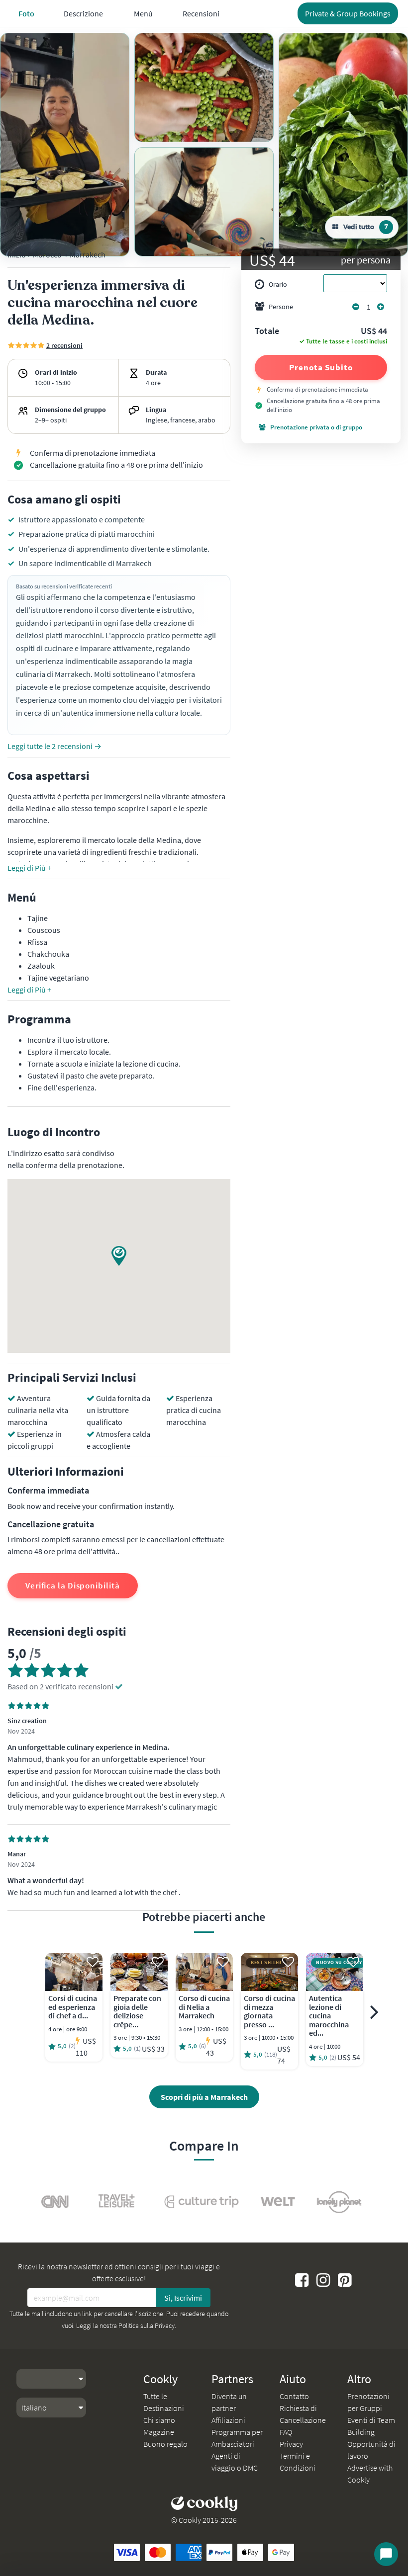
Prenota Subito (321, 367)
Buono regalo (165, 2444)
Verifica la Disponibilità (73, 1585)
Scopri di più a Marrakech (204, 2097)
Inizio (17, 254)
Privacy (291, 2444)
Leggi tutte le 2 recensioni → (54, 746)
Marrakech (88, 254)
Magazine (159, 2432)
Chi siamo (159, 2420)
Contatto (294, 2396)
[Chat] (386, 2554)
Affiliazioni (228, 2420)
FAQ (286, 2432)
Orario (278, 284)
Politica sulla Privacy (147, 2326)
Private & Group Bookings (348, 13)
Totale (267, 332)
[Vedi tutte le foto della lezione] (65, 145)
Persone (281, 307)
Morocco (47, 254)
